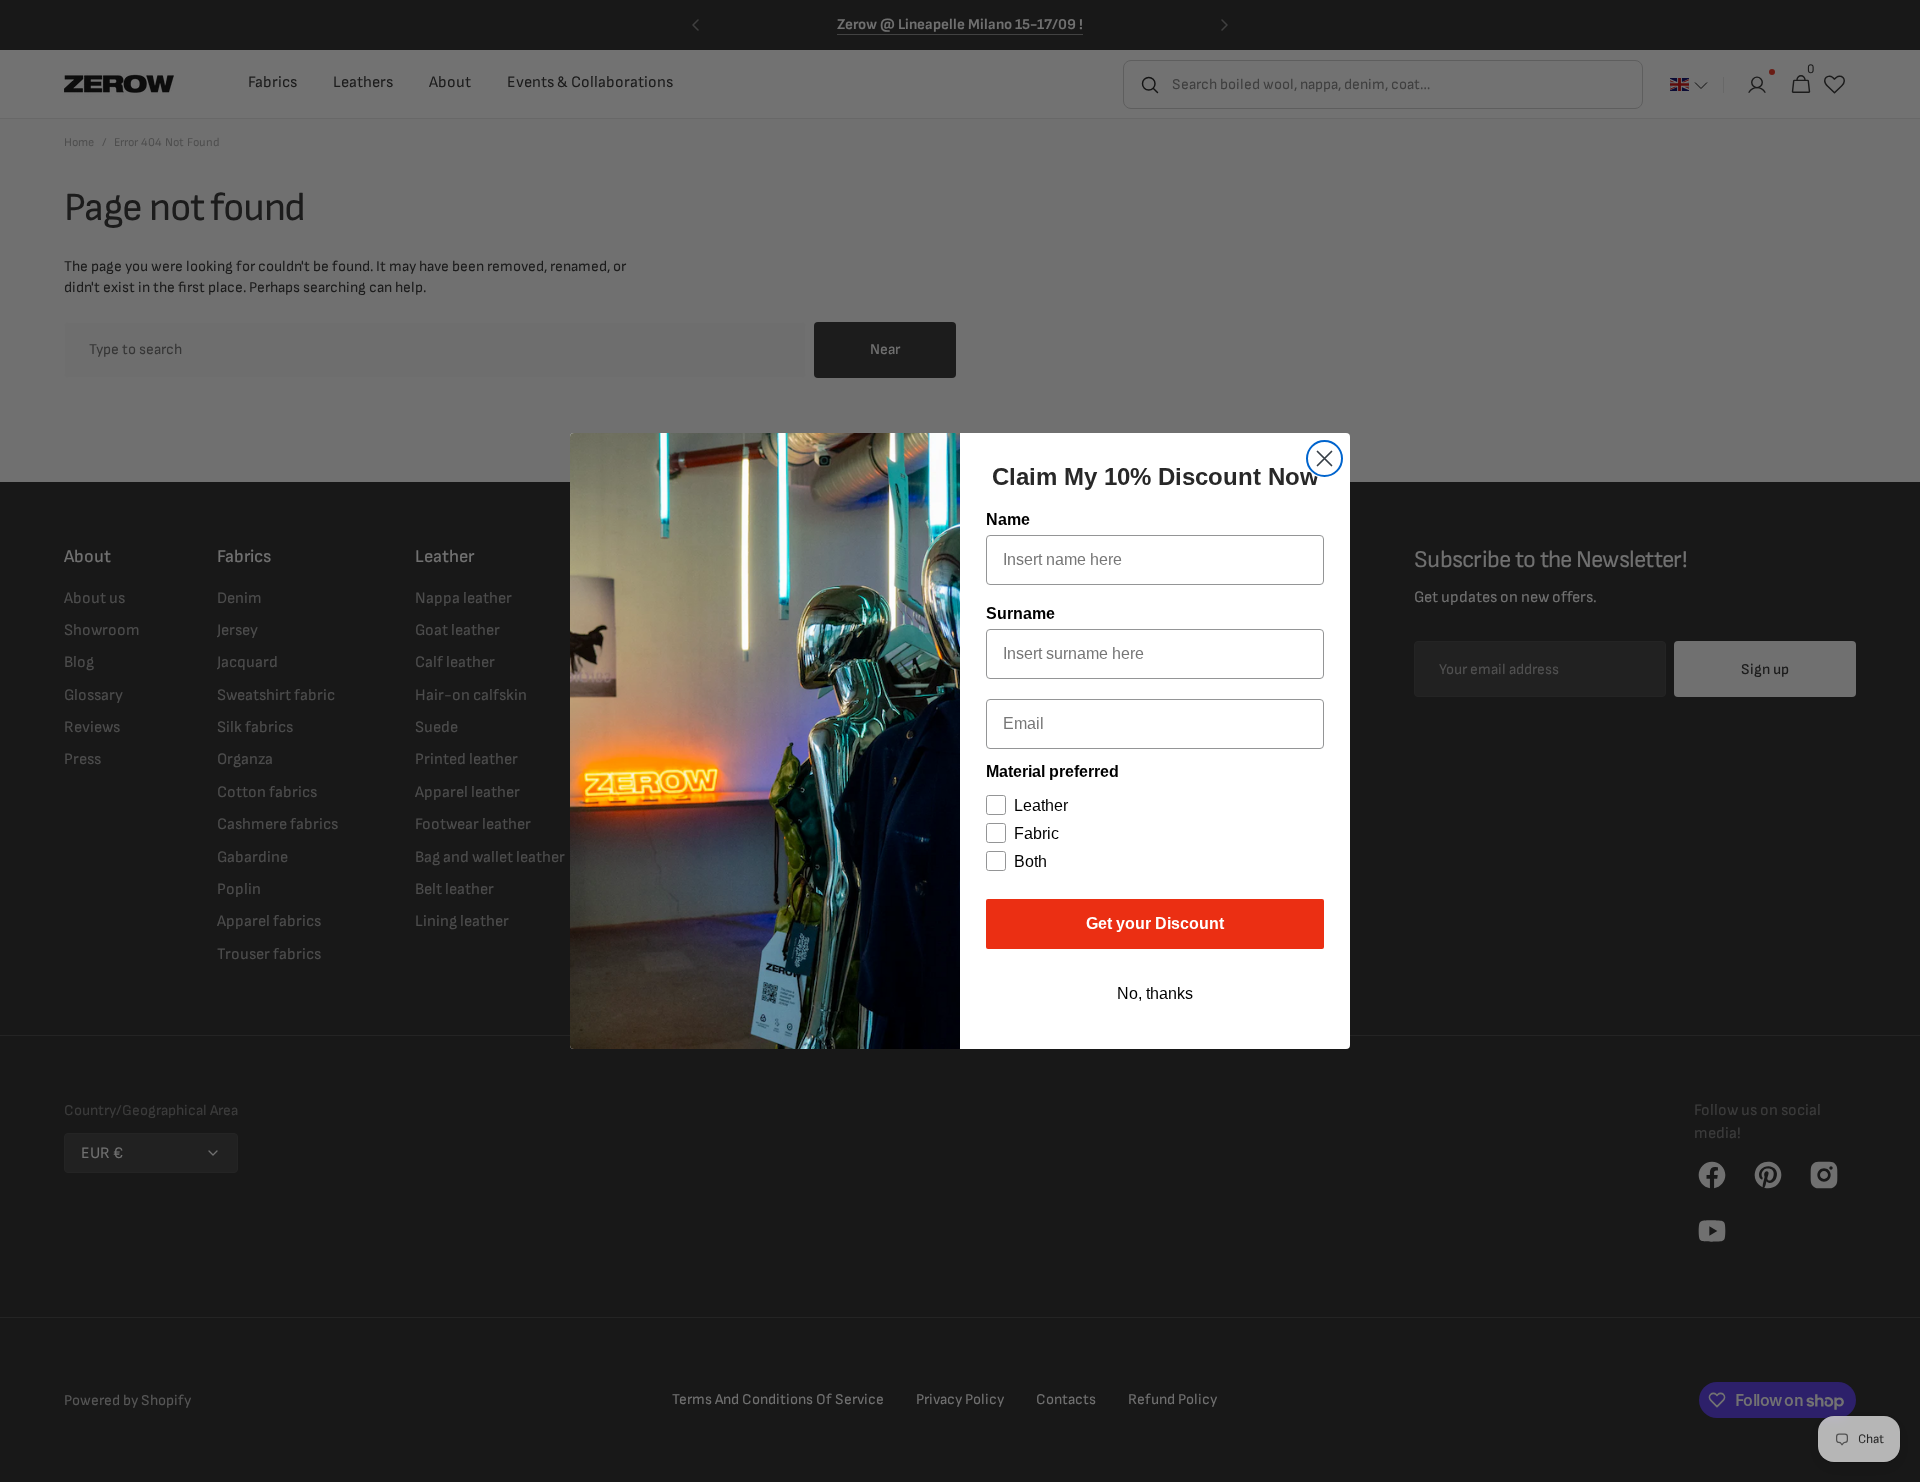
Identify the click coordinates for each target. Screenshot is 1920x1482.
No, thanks (1155, 993)
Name (1008, 519)
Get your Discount (1155, 923)
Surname (1020, 613)
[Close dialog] (1324, 458)
